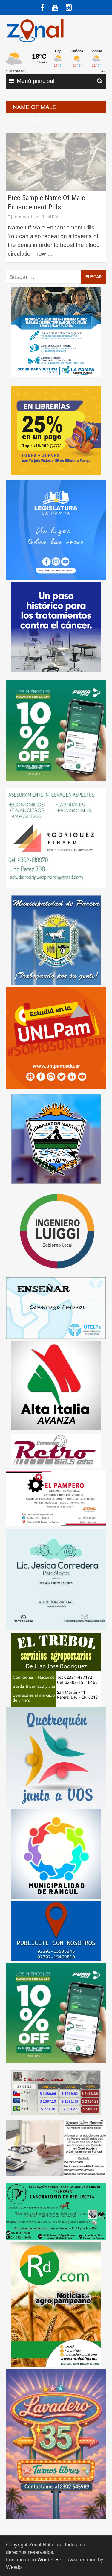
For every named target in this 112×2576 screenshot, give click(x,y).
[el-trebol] (56, 1670)
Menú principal (36, 81)
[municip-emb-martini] (56, 1138)
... (50, 254)
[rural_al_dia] (56, 2304)
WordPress (50, 2560)
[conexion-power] (56, 1451)
